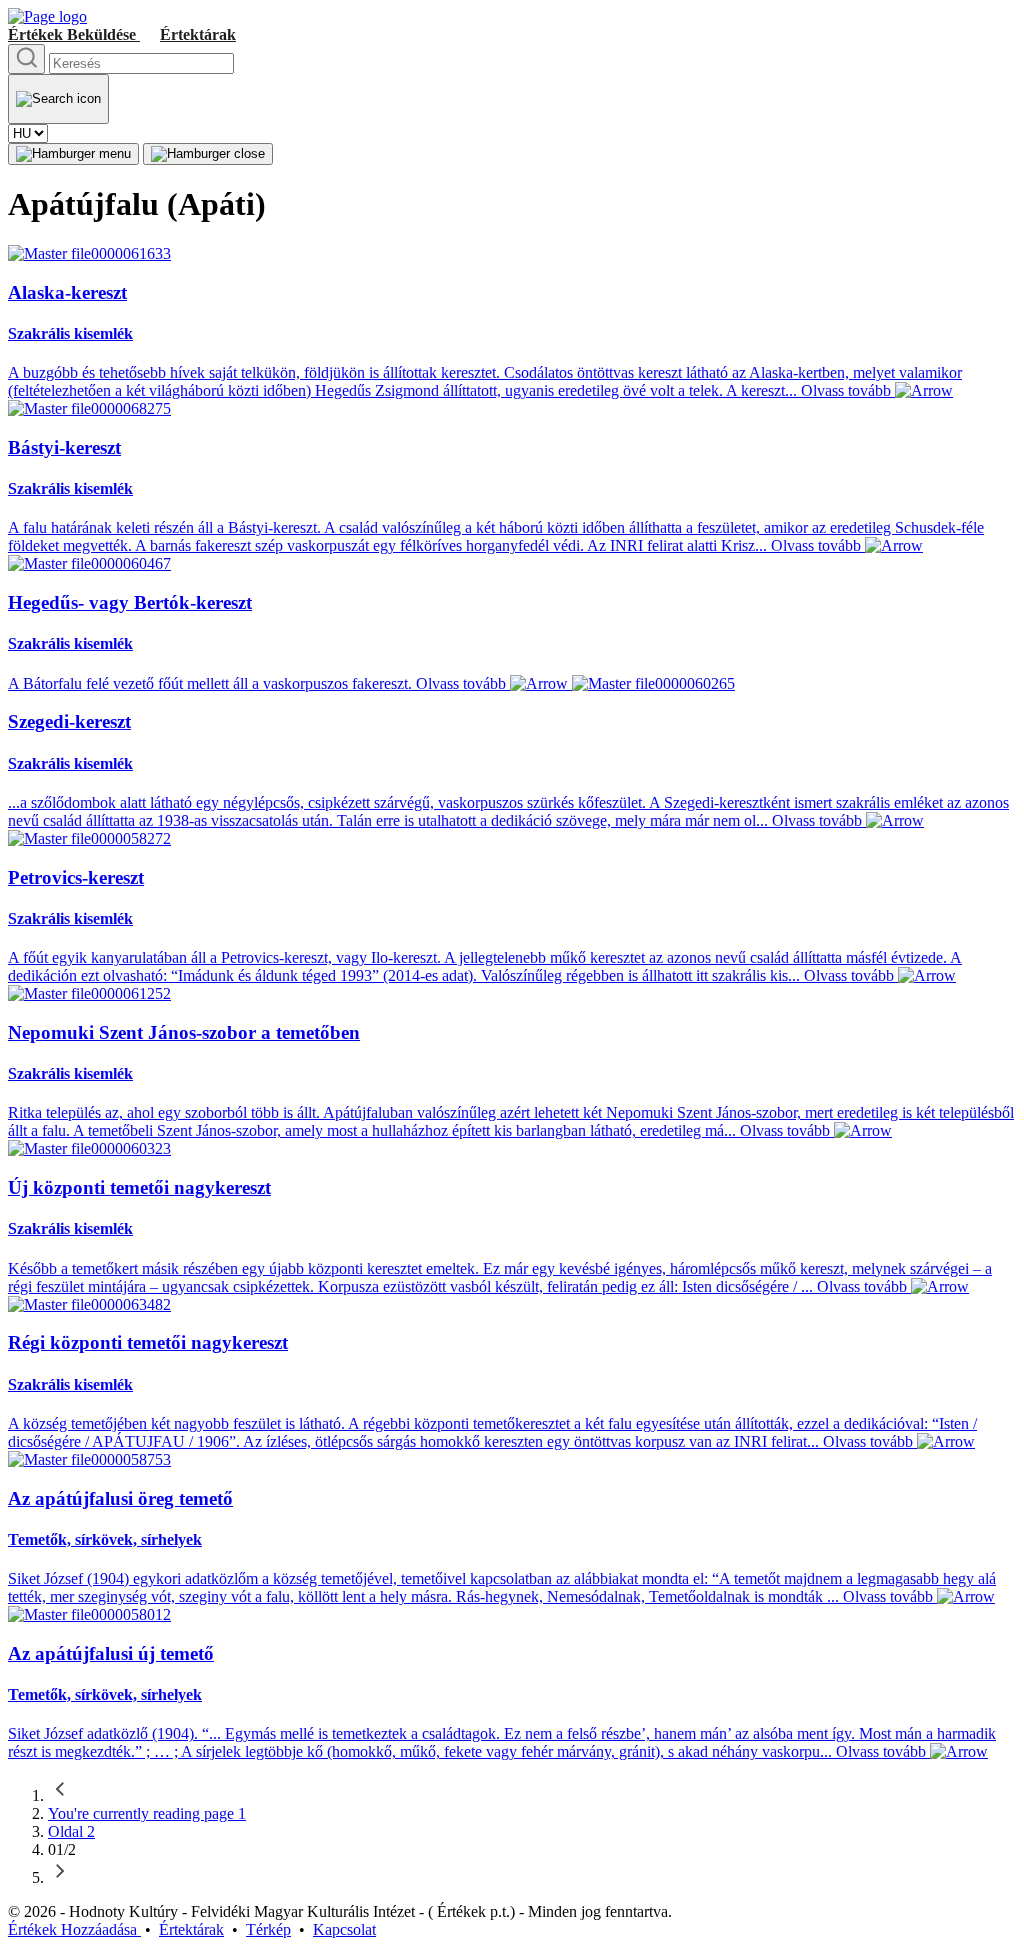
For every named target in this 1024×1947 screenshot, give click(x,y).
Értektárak (198, 34)
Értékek (72, 34)
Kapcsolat (344, 1929)
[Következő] (60, 1877)
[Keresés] (26, 59)
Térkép (268, 1929)
